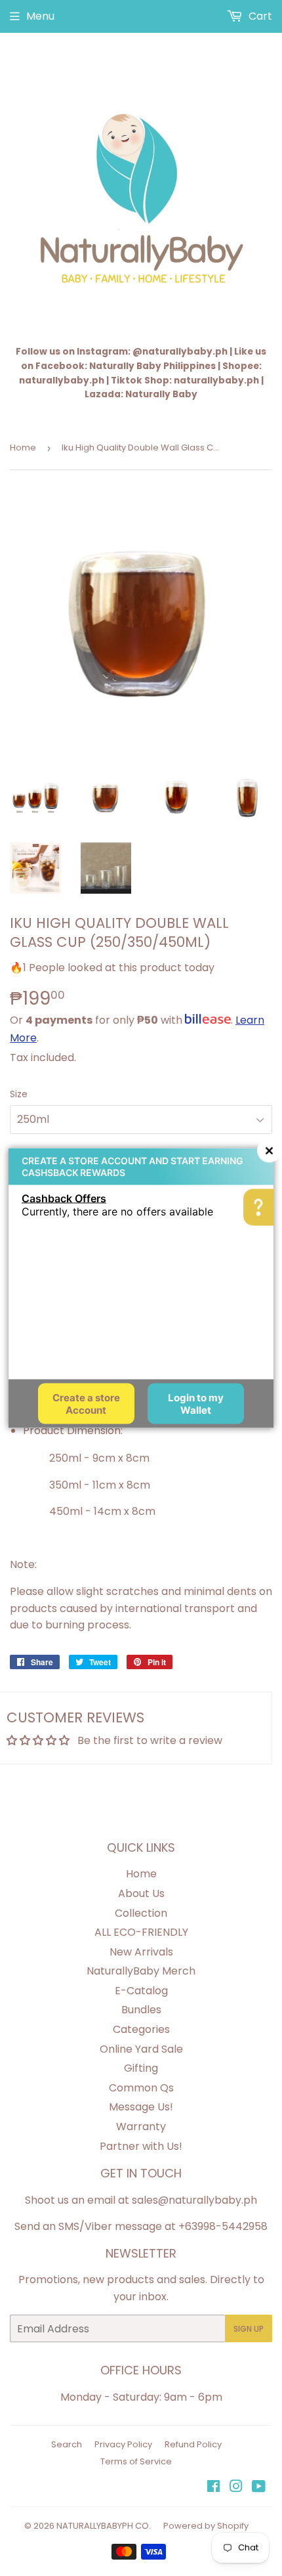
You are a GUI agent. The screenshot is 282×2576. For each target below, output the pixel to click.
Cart (259, 16)
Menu (40, 16)
